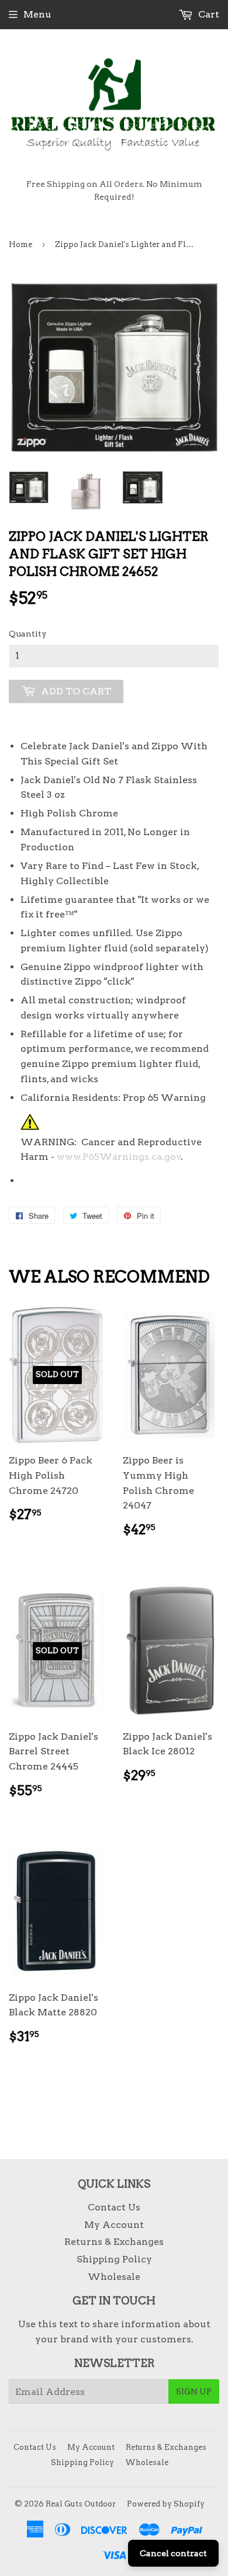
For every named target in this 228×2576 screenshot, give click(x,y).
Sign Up (194, 2391)
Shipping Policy (114, 2259)
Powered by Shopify (166, 2504)
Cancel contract (173, 2553)
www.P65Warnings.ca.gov (119, 1157)
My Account (114, 2225)
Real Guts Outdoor (81, 2504)
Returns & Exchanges (114, 2242)
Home (20, 244)
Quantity (28, 634)
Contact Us (114, 2207)
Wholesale (114, 2277)
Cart (208, 14)
